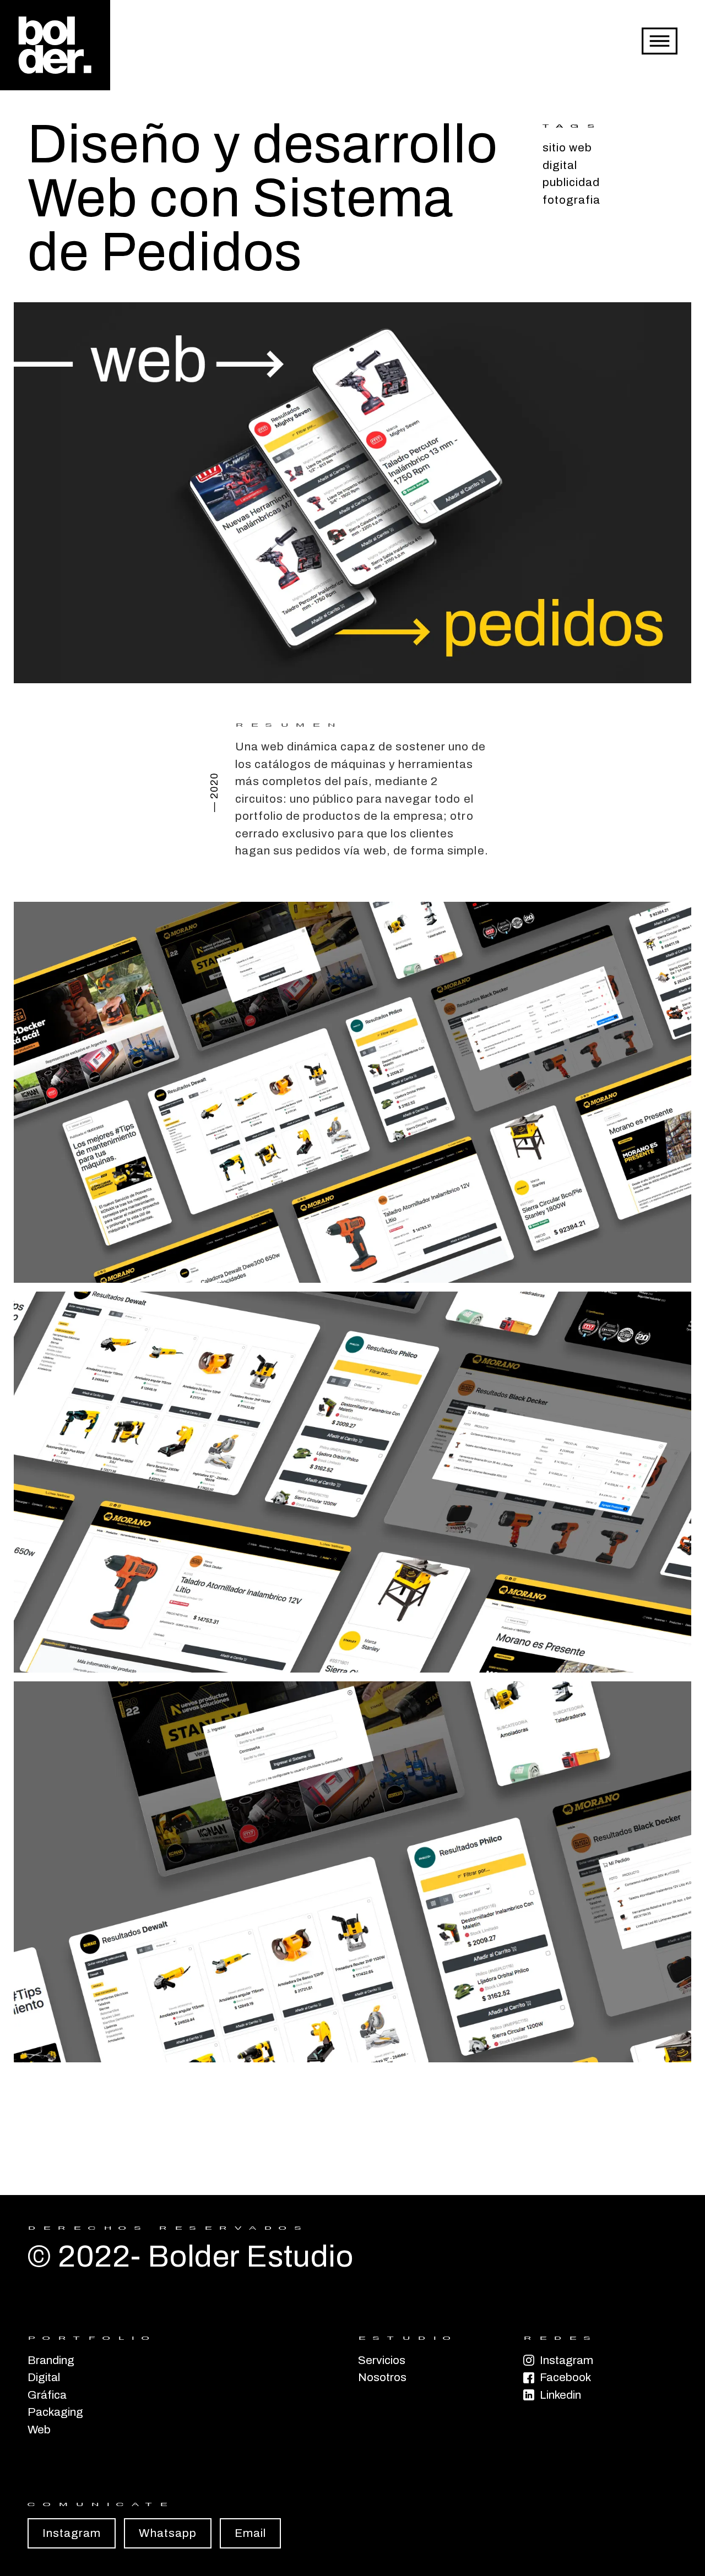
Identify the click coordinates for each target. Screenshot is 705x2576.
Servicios (380, 2360)
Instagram (566, 2360)
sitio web (567, 148)
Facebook (565, 2377)
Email (250, 2533)
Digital (44, 2377)
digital (560, 165)
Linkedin (560, 2395)
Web (39, 2430)
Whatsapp (167, 2533)
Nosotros (380, 2377)
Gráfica (47, 2395)
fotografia (572, 200)
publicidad (571, 182)
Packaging (55, 2412)
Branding (51, 2360)
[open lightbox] (352, 493)
